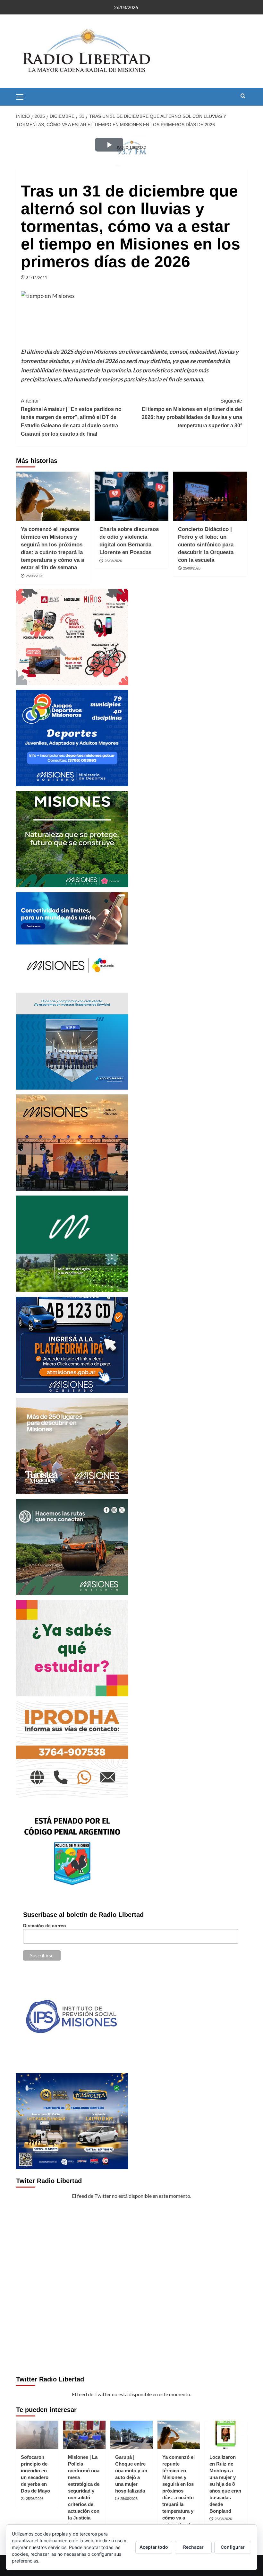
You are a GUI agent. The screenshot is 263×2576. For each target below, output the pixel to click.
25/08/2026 (35, 576)
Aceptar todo (154, 2547)
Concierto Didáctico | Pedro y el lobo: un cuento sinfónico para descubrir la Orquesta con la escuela (206, 544)
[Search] (243, 96)
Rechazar (193, 2547)
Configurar (233, 2547)
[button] (22, 96)
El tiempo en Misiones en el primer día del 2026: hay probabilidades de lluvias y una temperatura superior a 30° (192, 413)
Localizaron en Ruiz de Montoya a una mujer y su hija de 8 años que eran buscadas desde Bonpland (225, 2484)
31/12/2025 (37, 278)
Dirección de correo (45, 1926)
